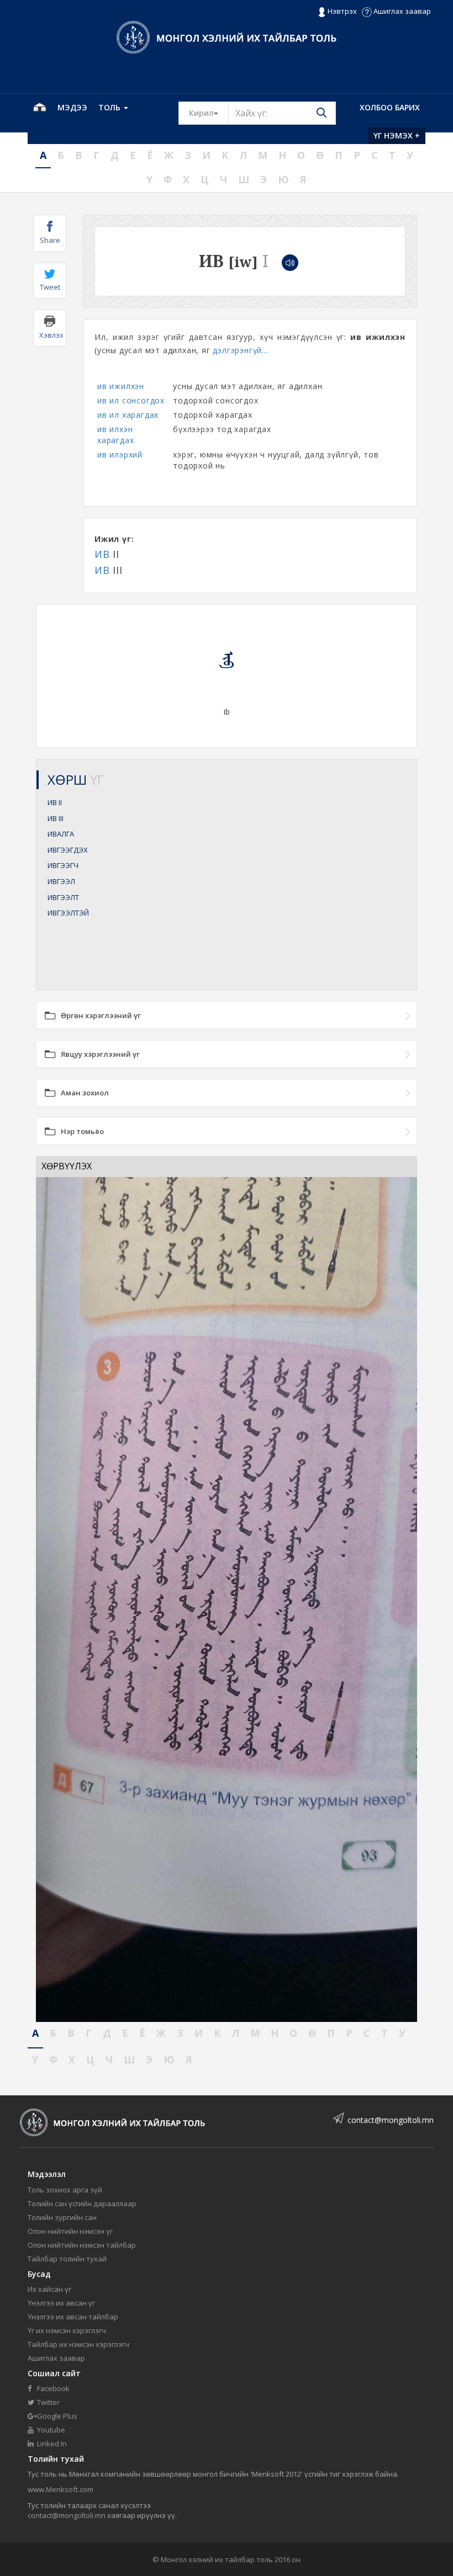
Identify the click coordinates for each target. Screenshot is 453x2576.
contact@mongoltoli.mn (391, 2120)
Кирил (209, 113)
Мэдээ (72, 107)
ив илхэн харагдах (115, 435)
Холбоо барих (390, 107)
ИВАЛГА (61, 834)
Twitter (48, 2402)
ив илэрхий (120, 454)
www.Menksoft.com (60, 2489)
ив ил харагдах (128, 415)
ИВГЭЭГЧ (63, 865)
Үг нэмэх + (397, 135)
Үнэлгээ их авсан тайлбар (73, 2317)
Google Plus (56, 2416)
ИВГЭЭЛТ (63, 897)
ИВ (102, 554)
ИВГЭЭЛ (61, 881)
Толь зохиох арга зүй (65, 2190)
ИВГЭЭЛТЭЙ (68, 913)
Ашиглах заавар (401, 11)
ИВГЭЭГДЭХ (68, 850)
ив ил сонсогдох (131, 400)
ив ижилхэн (121, 386)
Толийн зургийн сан (62, 2217)
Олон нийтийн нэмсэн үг (70, 2231)
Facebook (52, 2388)
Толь (110, 107)
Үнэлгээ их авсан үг (61, 2303)
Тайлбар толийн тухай (67, 2259)
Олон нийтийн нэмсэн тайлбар (82, 2245)
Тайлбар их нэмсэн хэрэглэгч (78, 2344)
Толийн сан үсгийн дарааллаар (82, 2204)
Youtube (50, 2430)
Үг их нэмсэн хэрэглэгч (67, 2330)
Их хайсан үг (49, 2289)
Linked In (51, 2444)
